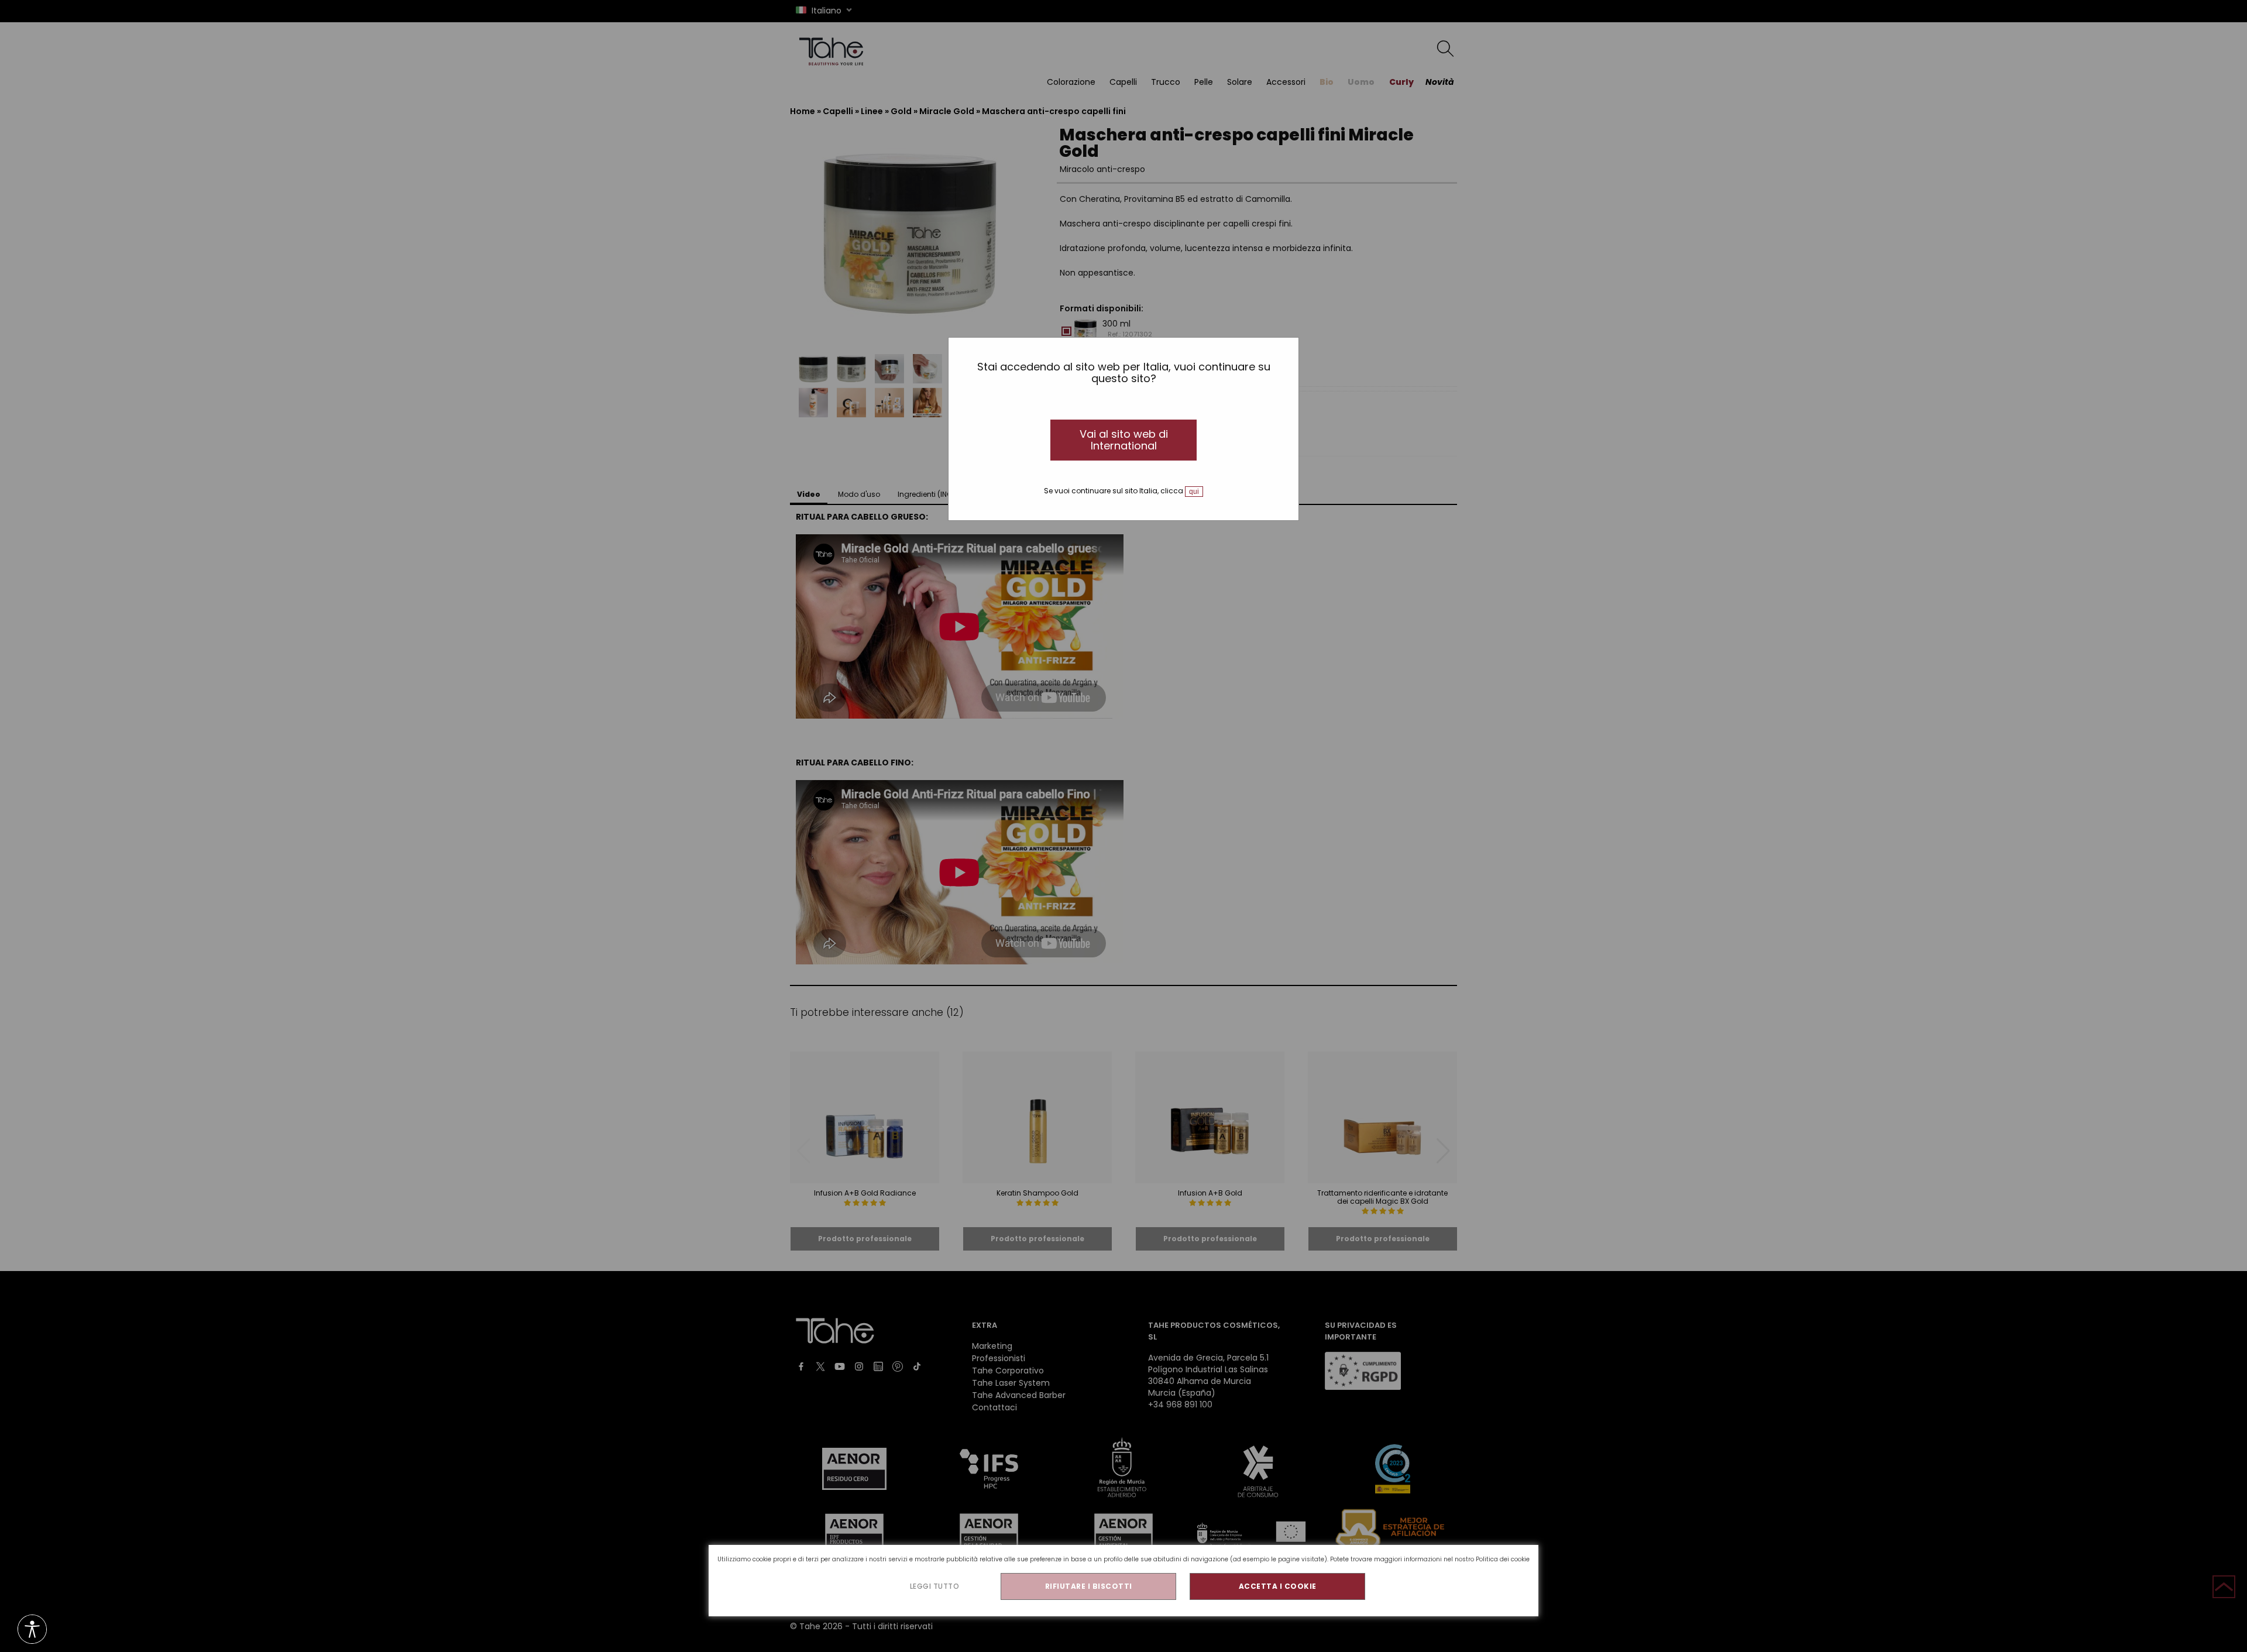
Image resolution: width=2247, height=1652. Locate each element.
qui (1194, 492)
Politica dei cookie (1503, 1559)
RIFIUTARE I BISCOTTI (1089, 1586)
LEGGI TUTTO (935, 1586)
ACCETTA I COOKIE (1278, 1586)
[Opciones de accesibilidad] (32, 1630)
